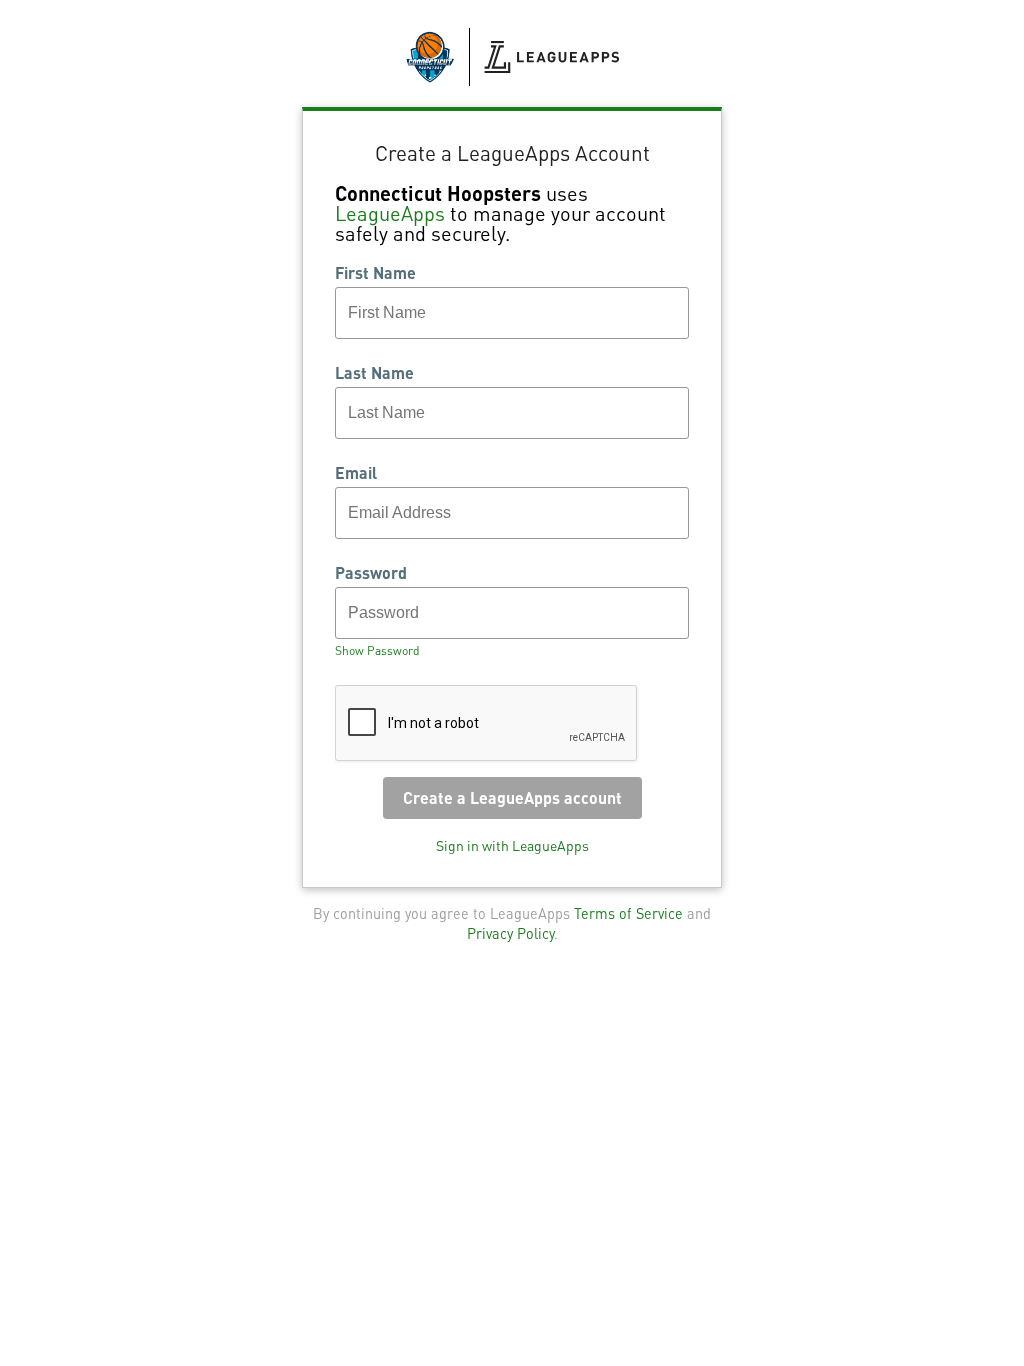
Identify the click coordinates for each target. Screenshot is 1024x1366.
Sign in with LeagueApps (512, 845)
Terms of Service (628, 913)
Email (356, 473)
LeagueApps (390, 213)
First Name (375, 273)
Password (371, 573)
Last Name (374, 373)
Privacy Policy (510, 933)
